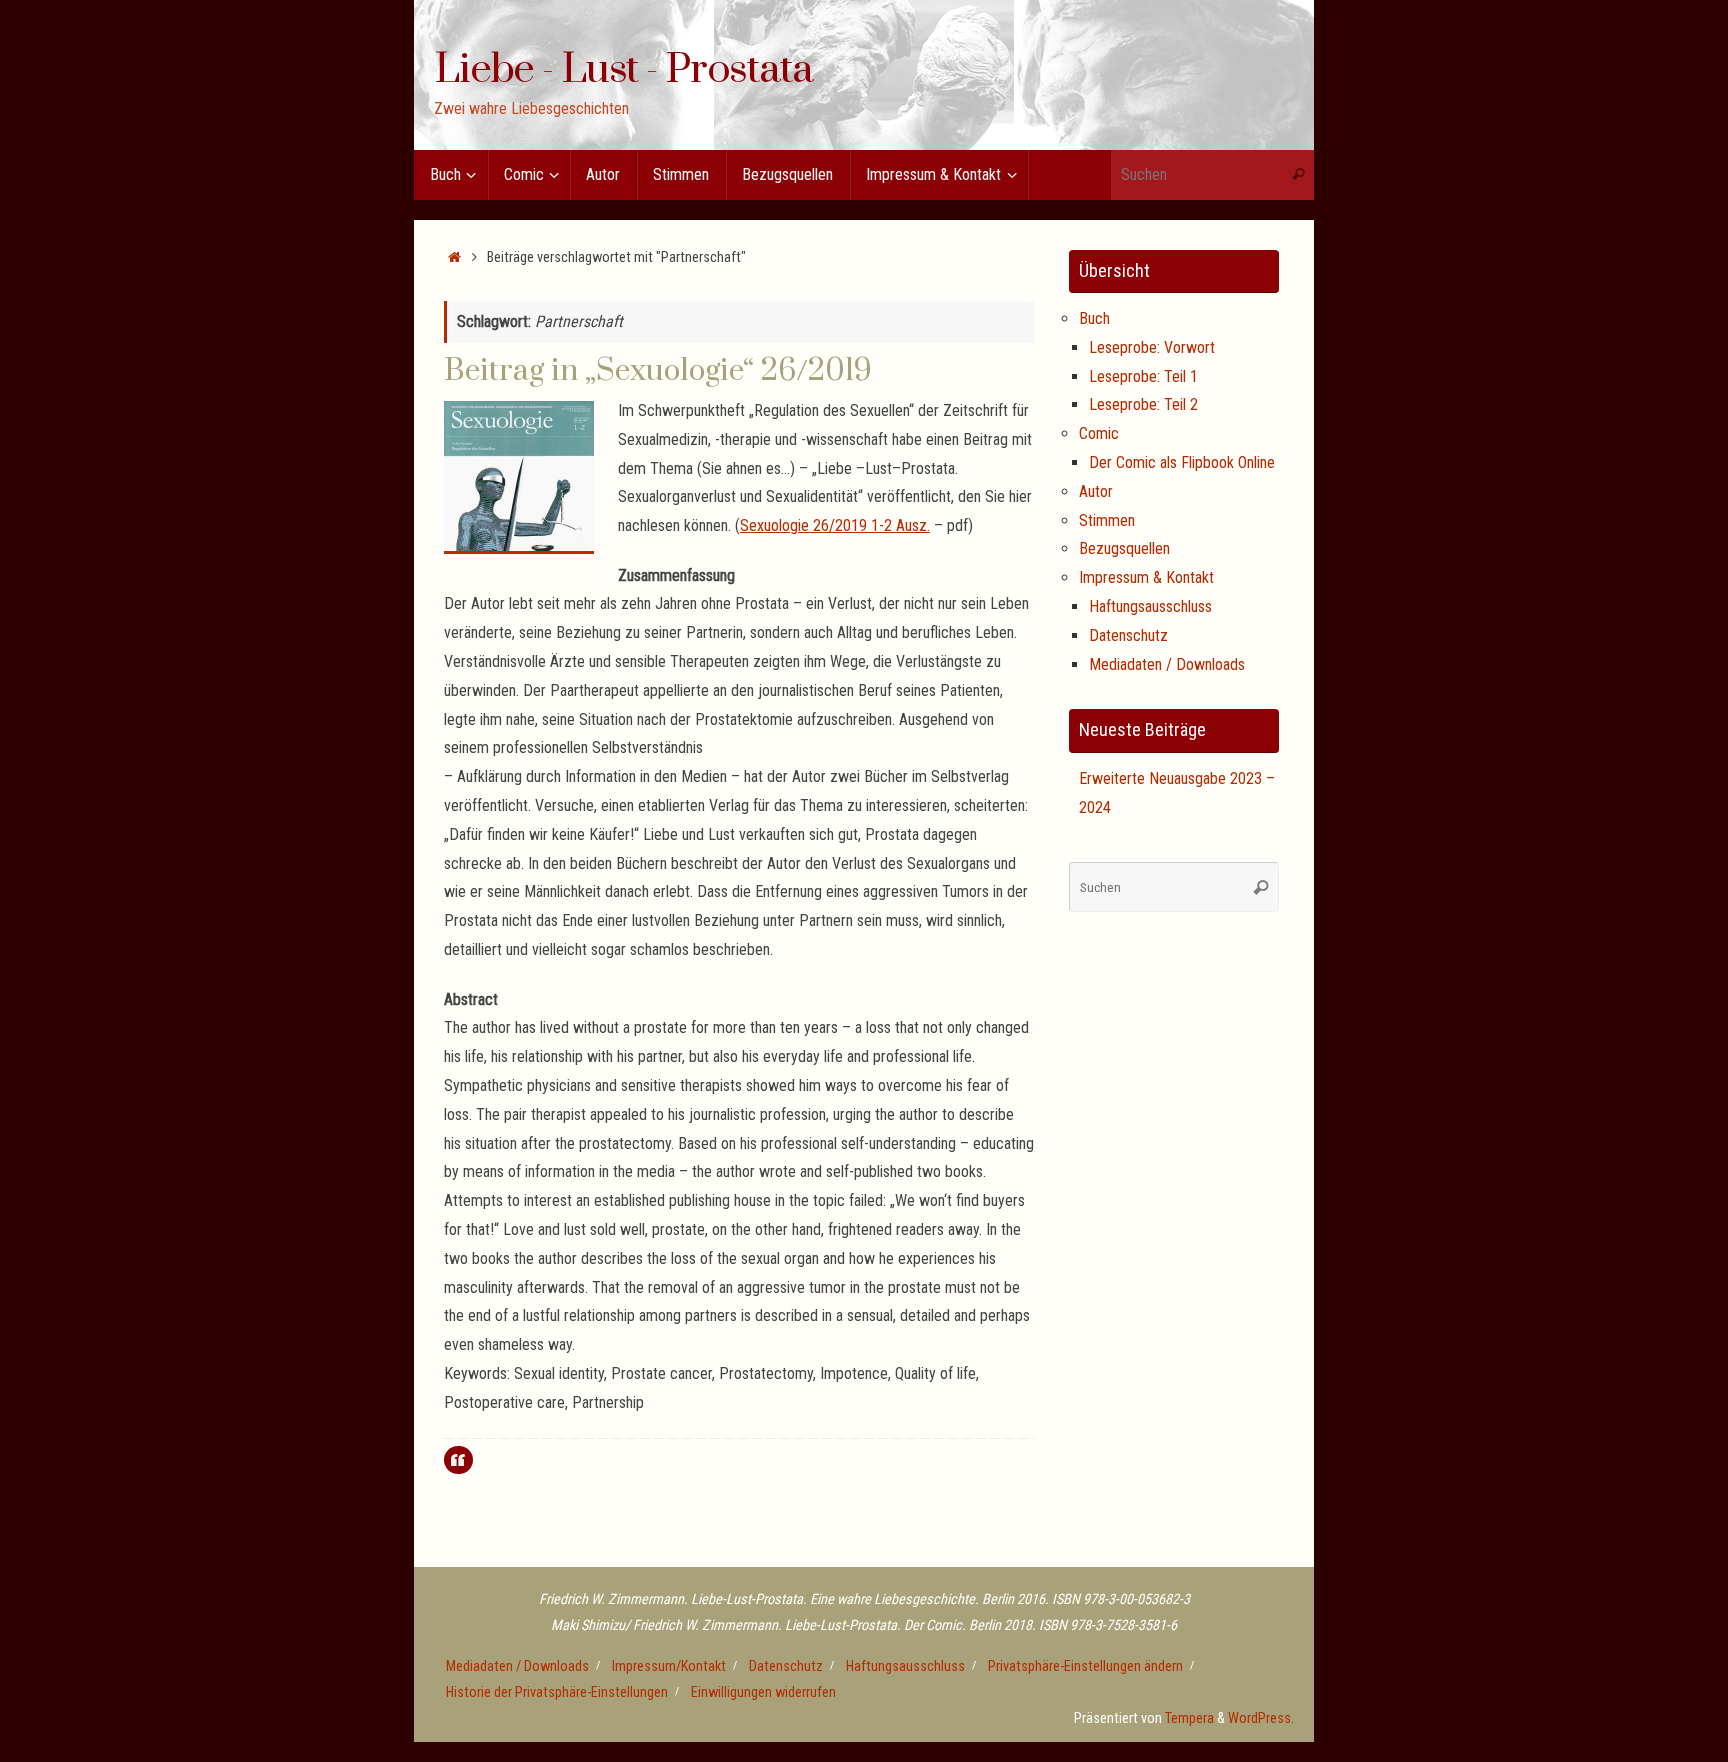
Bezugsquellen (1124, 548)
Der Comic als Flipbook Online (1182, 462)
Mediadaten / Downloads (1167, 664)
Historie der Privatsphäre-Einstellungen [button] (557, 1692)
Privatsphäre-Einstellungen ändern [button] (1085, 1666)
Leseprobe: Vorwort (1152, 347)
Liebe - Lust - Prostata (623, 71)
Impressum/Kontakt (669, 1666)
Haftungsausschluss (1150, 606)
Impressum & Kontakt (1146, 577)
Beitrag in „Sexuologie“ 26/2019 (658, 371)
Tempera (1189, 1718)
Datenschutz (1128, 635)
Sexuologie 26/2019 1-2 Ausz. (835, 525)
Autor (1096, 491)
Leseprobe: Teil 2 (1143, 404)
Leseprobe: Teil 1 (1143, 376)
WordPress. (1261, 1718)
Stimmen (1107, 520)
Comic (1099, 433)
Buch (1094, 318)
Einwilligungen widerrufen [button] (763, 1692)
